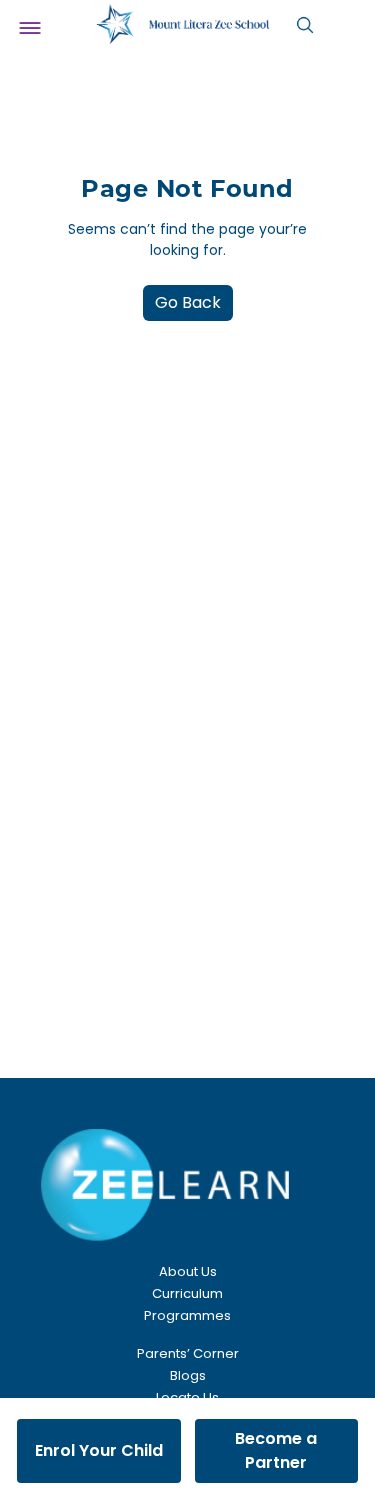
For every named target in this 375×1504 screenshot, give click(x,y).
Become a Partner (276, 1450)
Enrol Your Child (99, 1450)
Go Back (188, 302)
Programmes (187, 1315)
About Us (188, 1271)
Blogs (188, 1375)
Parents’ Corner (188, 1353)
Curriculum (187, 1293)
